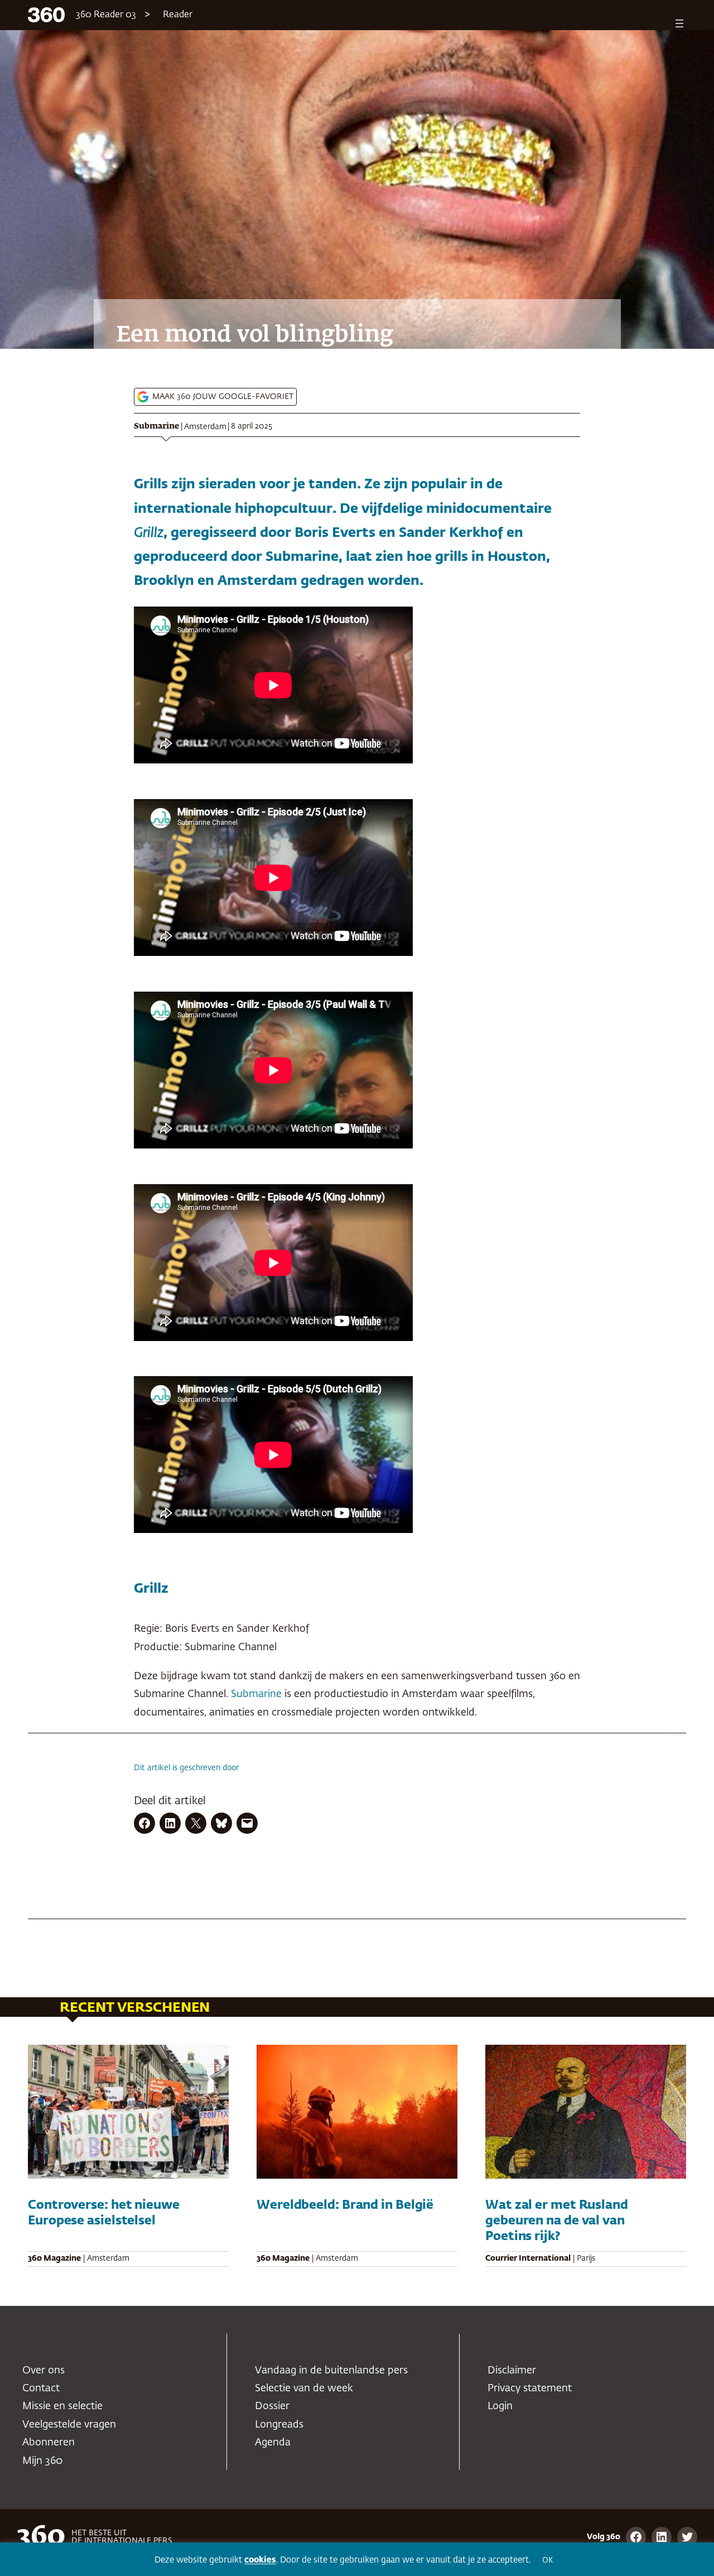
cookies (260, 2560)
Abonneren (49, 2443)
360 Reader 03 (106, 15)
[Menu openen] (679, 23)
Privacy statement (530, 2388)
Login (500, 2406)
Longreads (279, 2425)
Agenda (273, 2443)
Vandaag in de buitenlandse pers (331, 2371)
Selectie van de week (304, 2388)
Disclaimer (512, 2371)
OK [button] (547, 2561)
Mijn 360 (42, 2461)
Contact (41, 2388)
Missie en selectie (62, 2406)
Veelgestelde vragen (69, 2425)
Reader (178, 15)
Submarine (156, 426)
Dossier (272, 2406)
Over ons (44, 2371)
